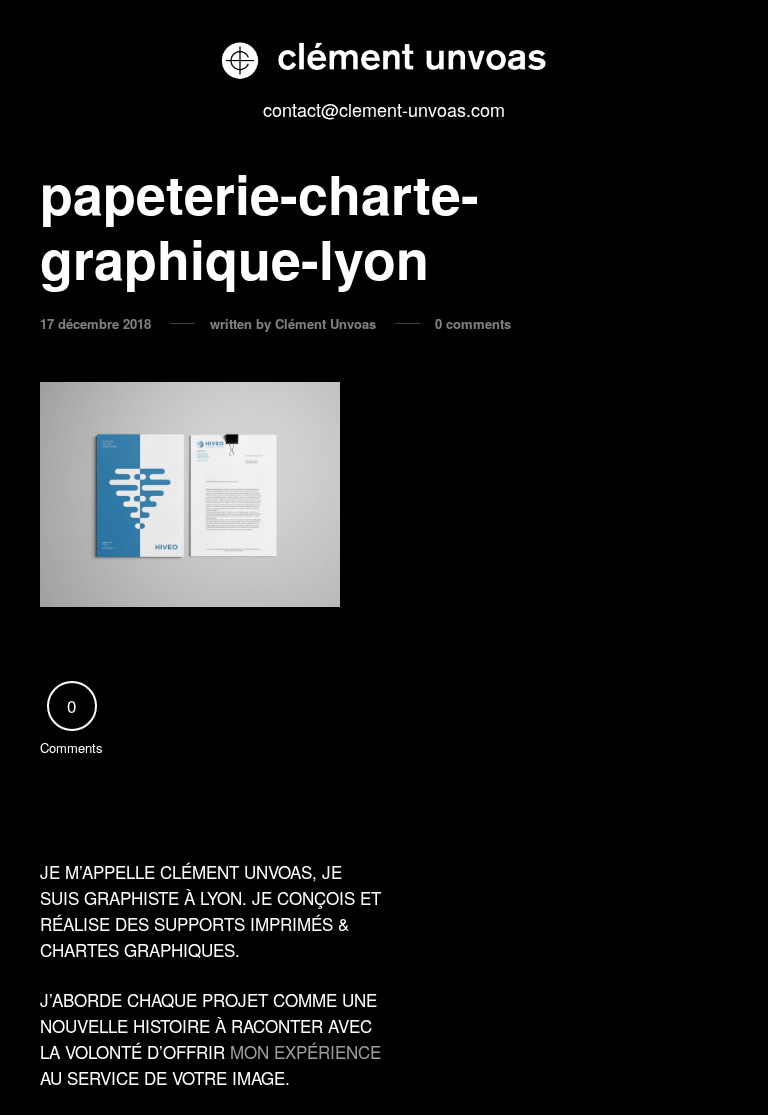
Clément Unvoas (325, 324)
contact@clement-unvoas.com (384, 109)
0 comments (473, 324)
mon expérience (305, 1051)
